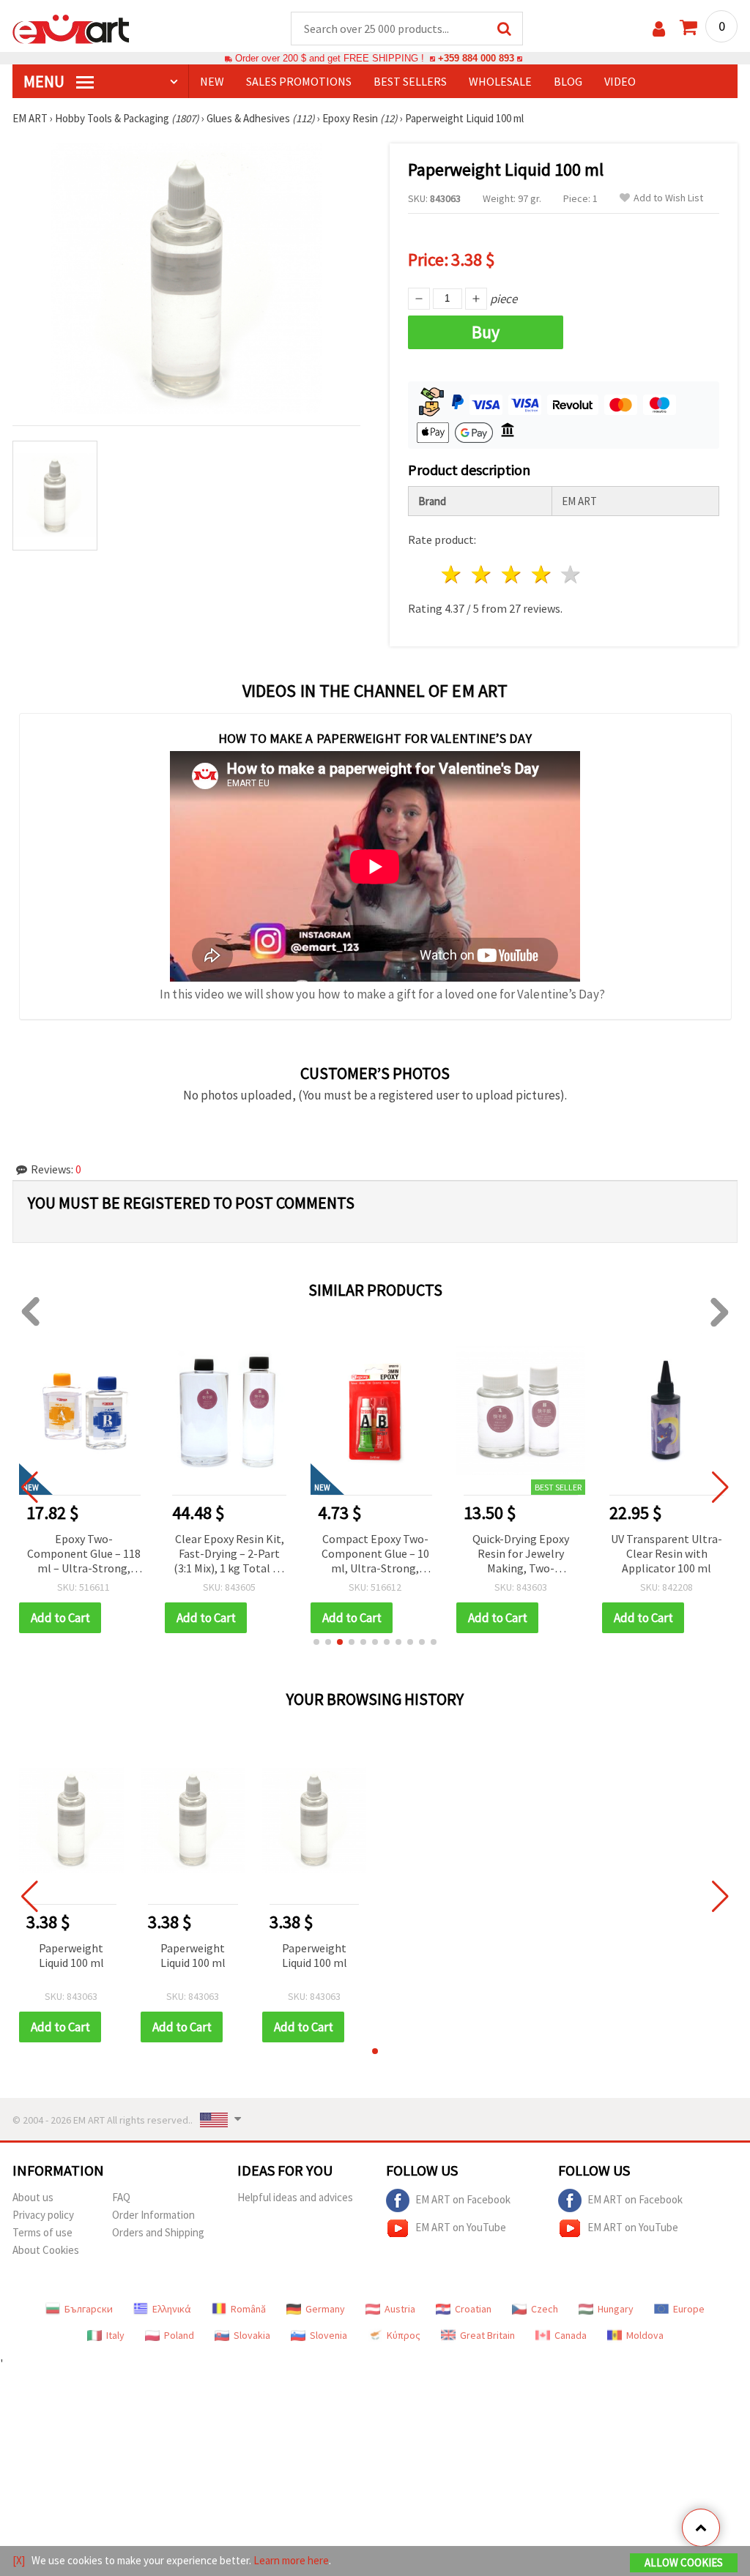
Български (89, 2309)
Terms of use (42, 2232)
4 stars (542, 574)
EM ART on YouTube (461, 2227)
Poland (179, 2335)
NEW (212, 81)
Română (248, 2309)
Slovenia (328, 2335)
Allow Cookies (684, 2562)
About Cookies (46, 2250)
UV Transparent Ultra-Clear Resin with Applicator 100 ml (667, 1553)
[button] (316, 1642)
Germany (325, 2309)
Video (620, 81)
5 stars (572, 574)
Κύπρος (404, 2335)
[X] (19, 2560)
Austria (400, 2309)
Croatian (473, 2309)
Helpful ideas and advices (295, 2197)
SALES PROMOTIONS (299, 81)
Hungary (616, 2309)
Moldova (645, 2335)
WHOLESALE (500, 81)
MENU (45, 81)
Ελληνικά (172, 2309)
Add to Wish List (668, 198)
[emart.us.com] (71, 28)
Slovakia (252, 2335)
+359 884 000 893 (476, 58)
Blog (568, 81)
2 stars (482, 574)
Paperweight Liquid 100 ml (71, 1955)
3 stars (512, 574)
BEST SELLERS (410, 81)
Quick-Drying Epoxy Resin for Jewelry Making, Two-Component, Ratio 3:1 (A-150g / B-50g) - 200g (521, 1554)
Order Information (153, 2215)
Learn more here (291, 2560)
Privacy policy (43, 2215)
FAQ (121, 2197)
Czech (545, 2309)
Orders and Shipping (158, 2232)
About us (33, 2197)
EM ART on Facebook (463, 2199)
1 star (452, 574)
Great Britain (487, 2335)
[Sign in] (659, 29)
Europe (689, 2309)
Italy (115, 2335)
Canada (571, 2335)
